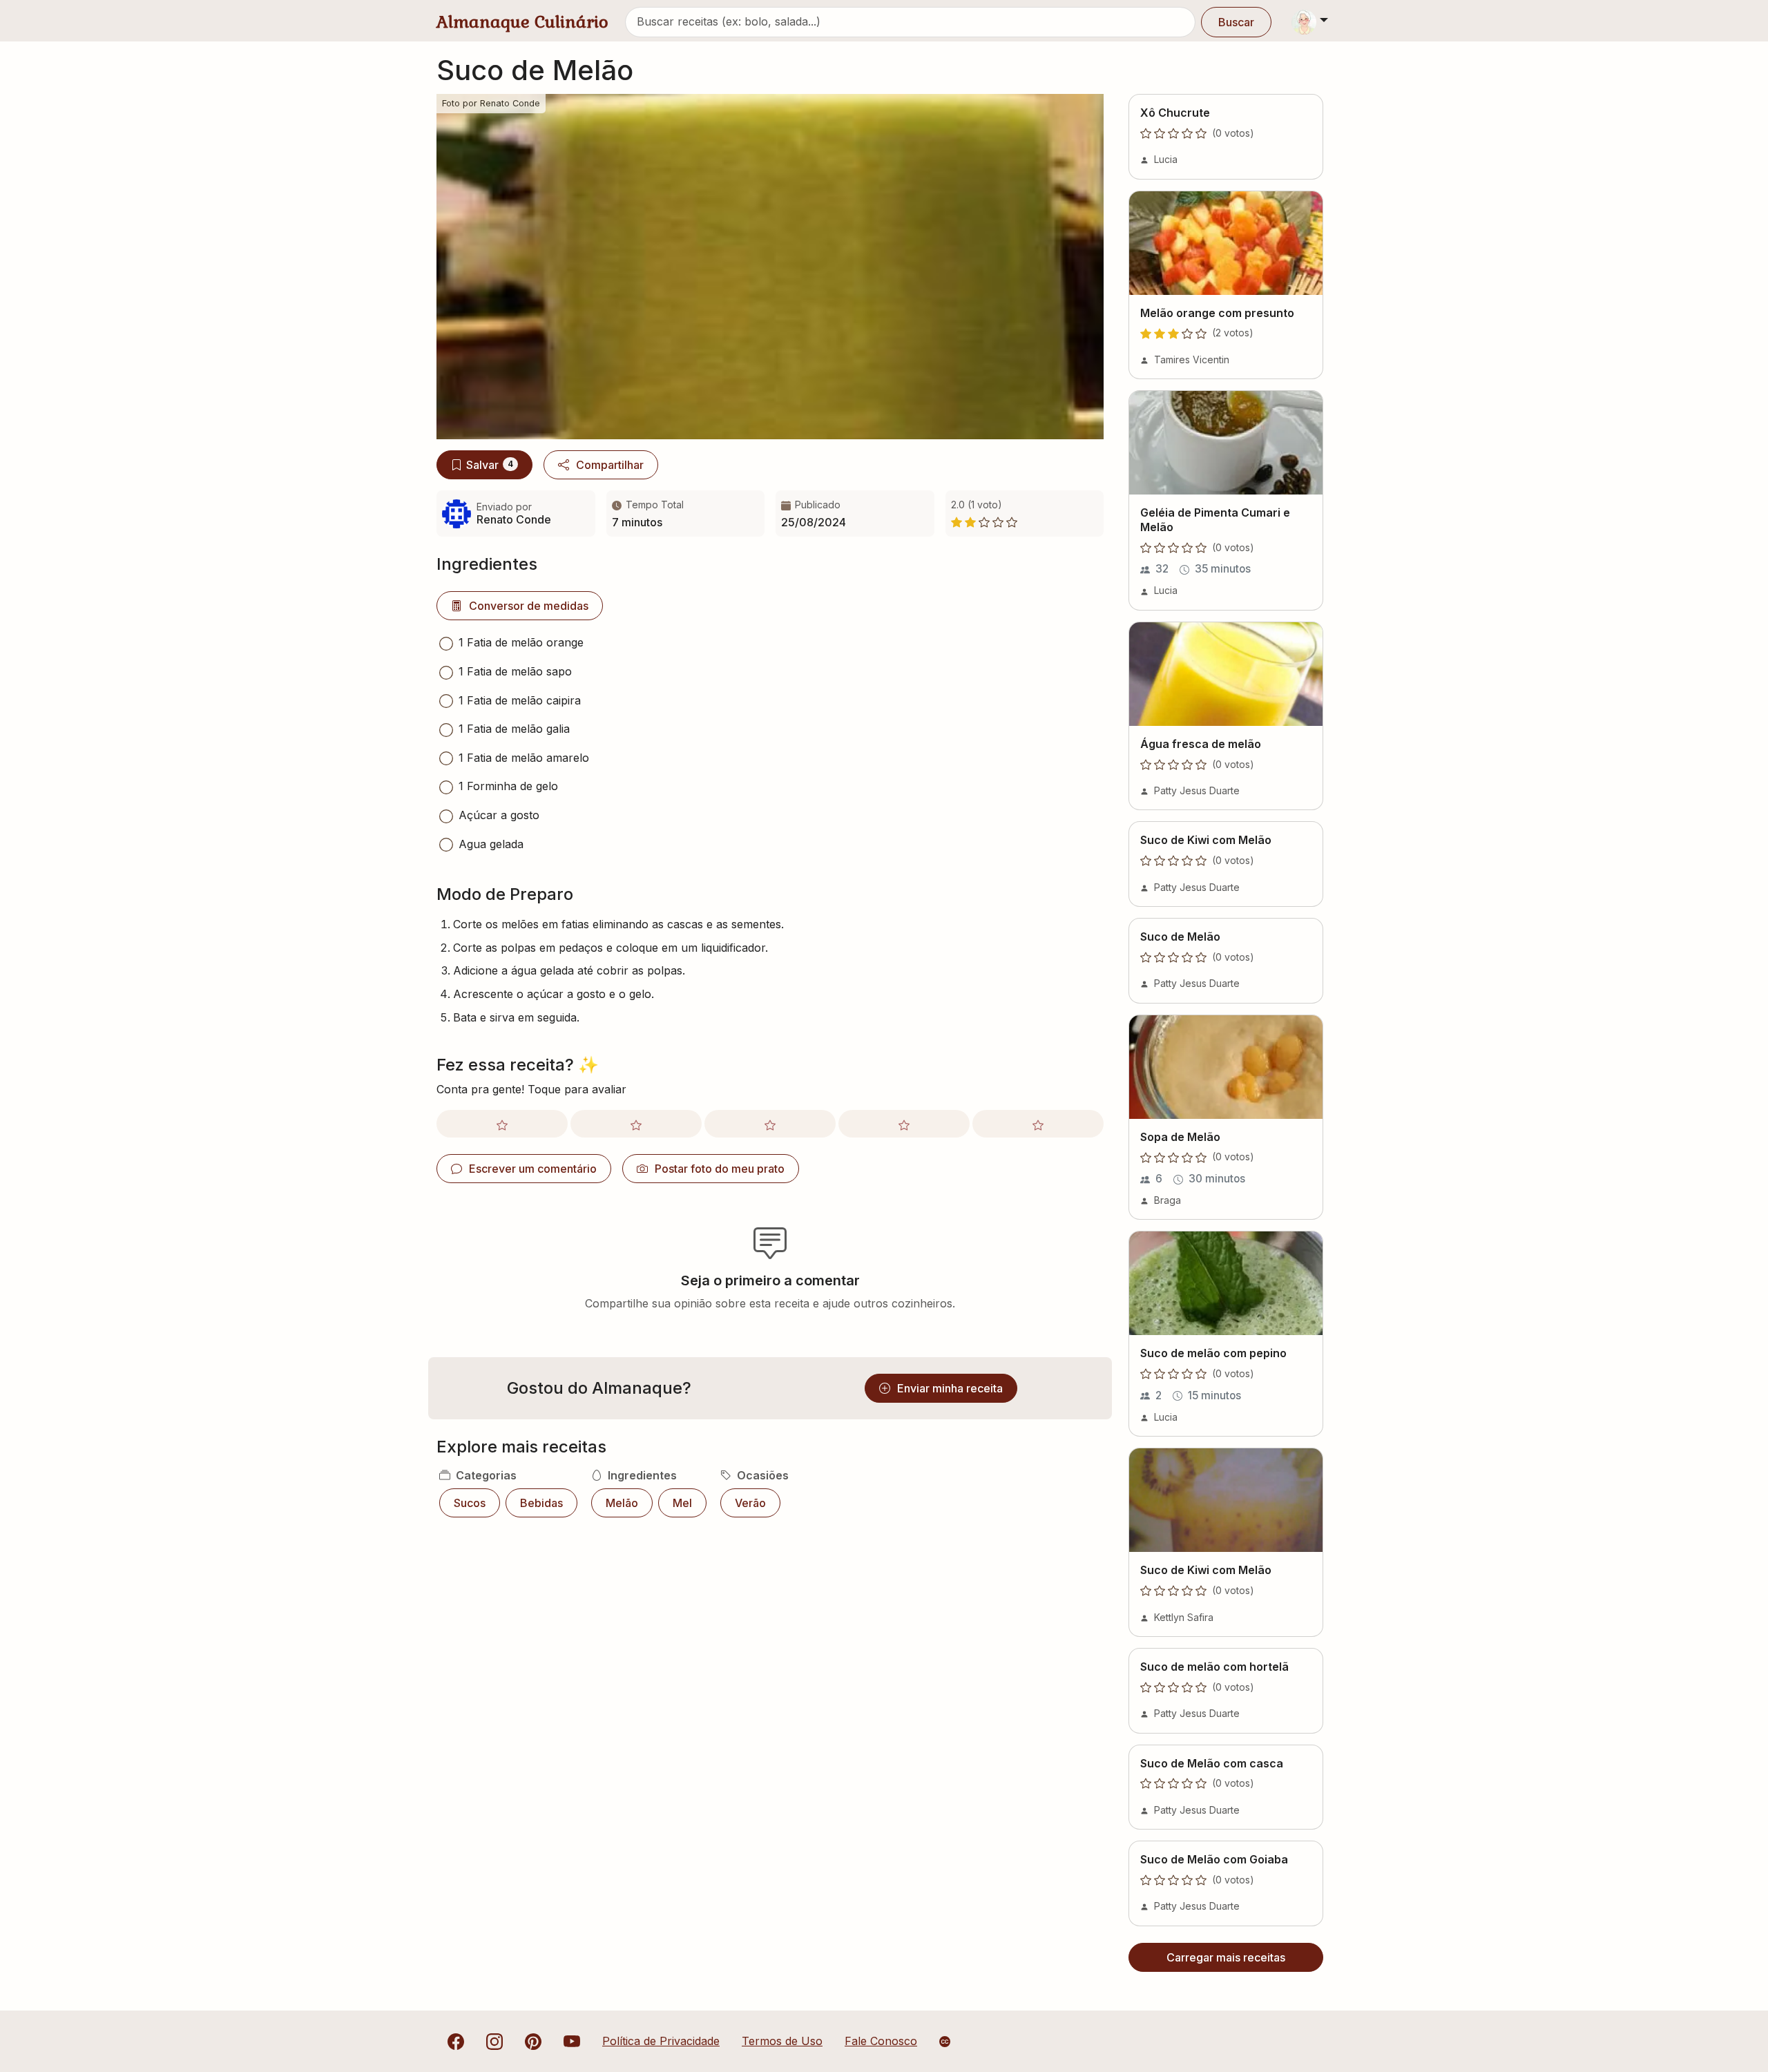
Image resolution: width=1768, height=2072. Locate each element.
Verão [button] (750, 1503)
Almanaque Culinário (522, 22)
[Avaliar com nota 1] (502, 1124)
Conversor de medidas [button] (529, 606)
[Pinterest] (533, 2041)
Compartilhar (610, 465)
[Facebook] (456, 2041)
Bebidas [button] (541, 1503)
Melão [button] (622, 1503)
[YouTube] (572, 2041)
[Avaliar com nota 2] (636, 1124)
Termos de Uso (782, 2041)
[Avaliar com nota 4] (904, 1124)
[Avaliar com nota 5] (1038, 1124)
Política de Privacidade (661, 2041)
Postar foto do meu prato (720, 1169)
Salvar (490, 465)
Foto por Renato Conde (491, 103)
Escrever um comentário (533, 1169)
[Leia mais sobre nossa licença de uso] (945, 2042)
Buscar (1236, 22)
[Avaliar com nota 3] (770, 1124)
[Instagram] (494, 2041)
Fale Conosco (881, 2041)
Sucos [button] (470, 1503)
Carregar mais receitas (1226, 1957)
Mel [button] (682, 1503)
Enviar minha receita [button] (950, 1388)
